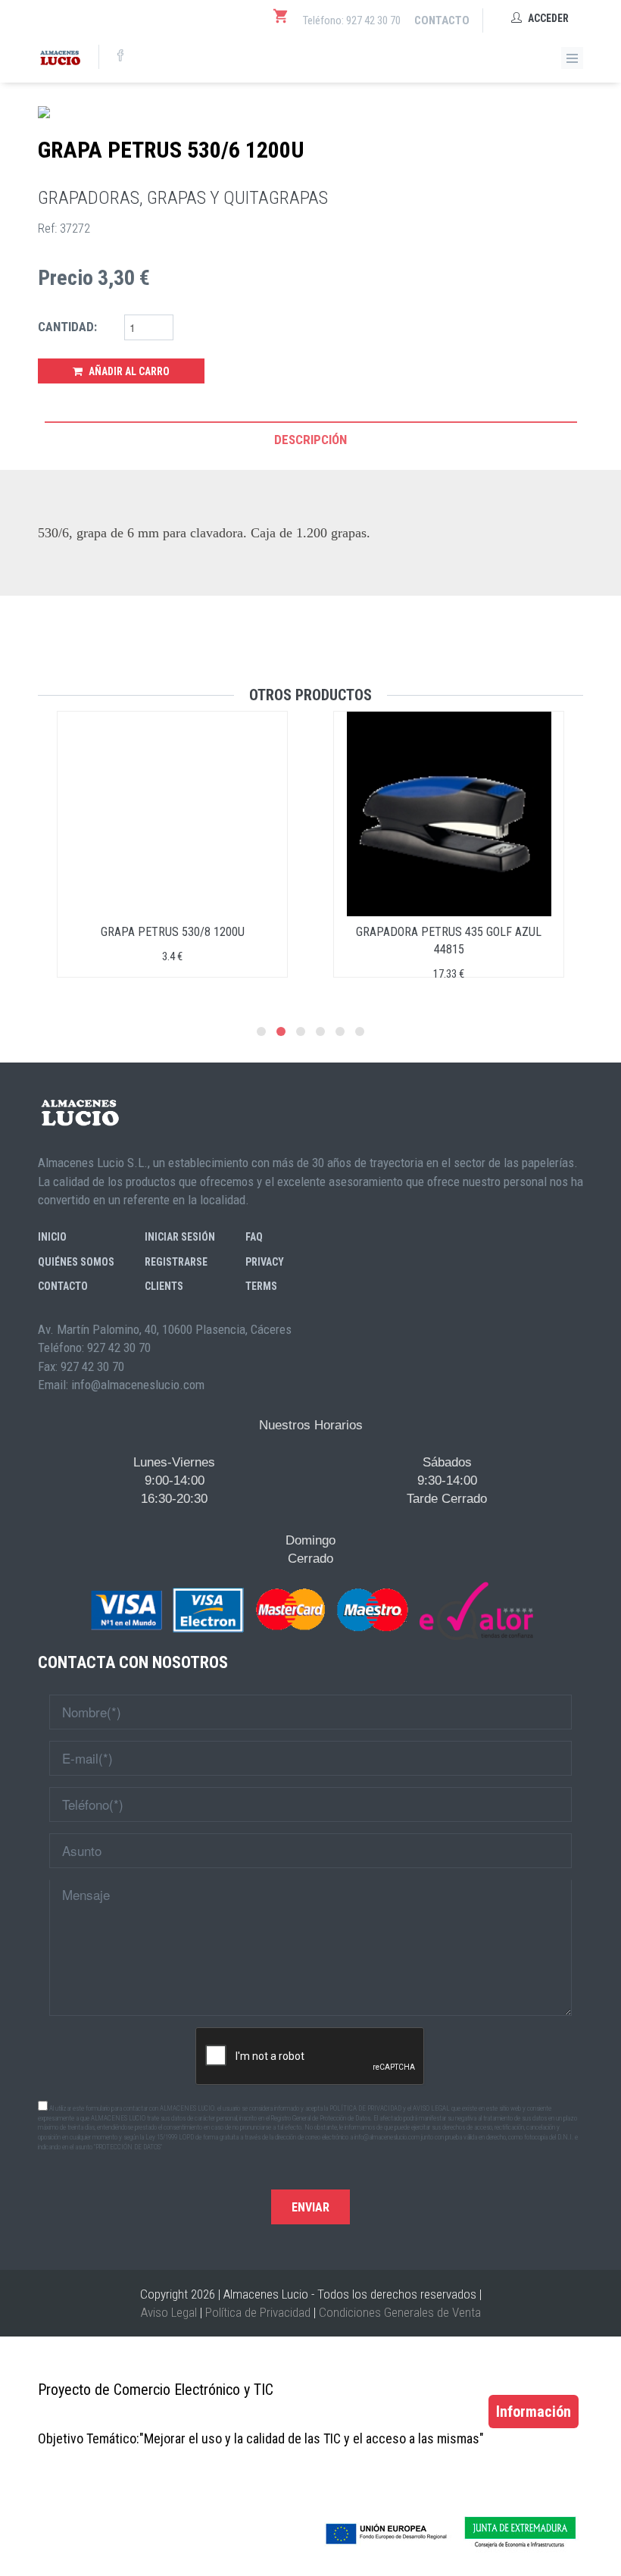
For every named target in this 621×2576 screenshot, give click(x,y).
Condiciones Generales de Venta (400, 2312)
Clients (164, 1286)
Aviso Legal (169, 2312)
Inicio (52, 1237)
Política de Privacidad (258, 2312)
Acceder (547, 18)
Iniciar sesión (180, 1237)
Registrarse (176, 1262)
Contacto (442, 20)
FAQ (254, 1237)
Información (534, 2412)
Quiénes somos (76, 1262)
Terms (261, 1286)
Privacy (265, 1262)
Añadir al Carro (128, 371)
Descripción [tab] (310, 440)
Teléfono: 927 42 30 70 (352, 20)
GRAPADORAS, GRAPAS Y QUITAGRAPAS (183, 198)
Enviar (310, 2207)
